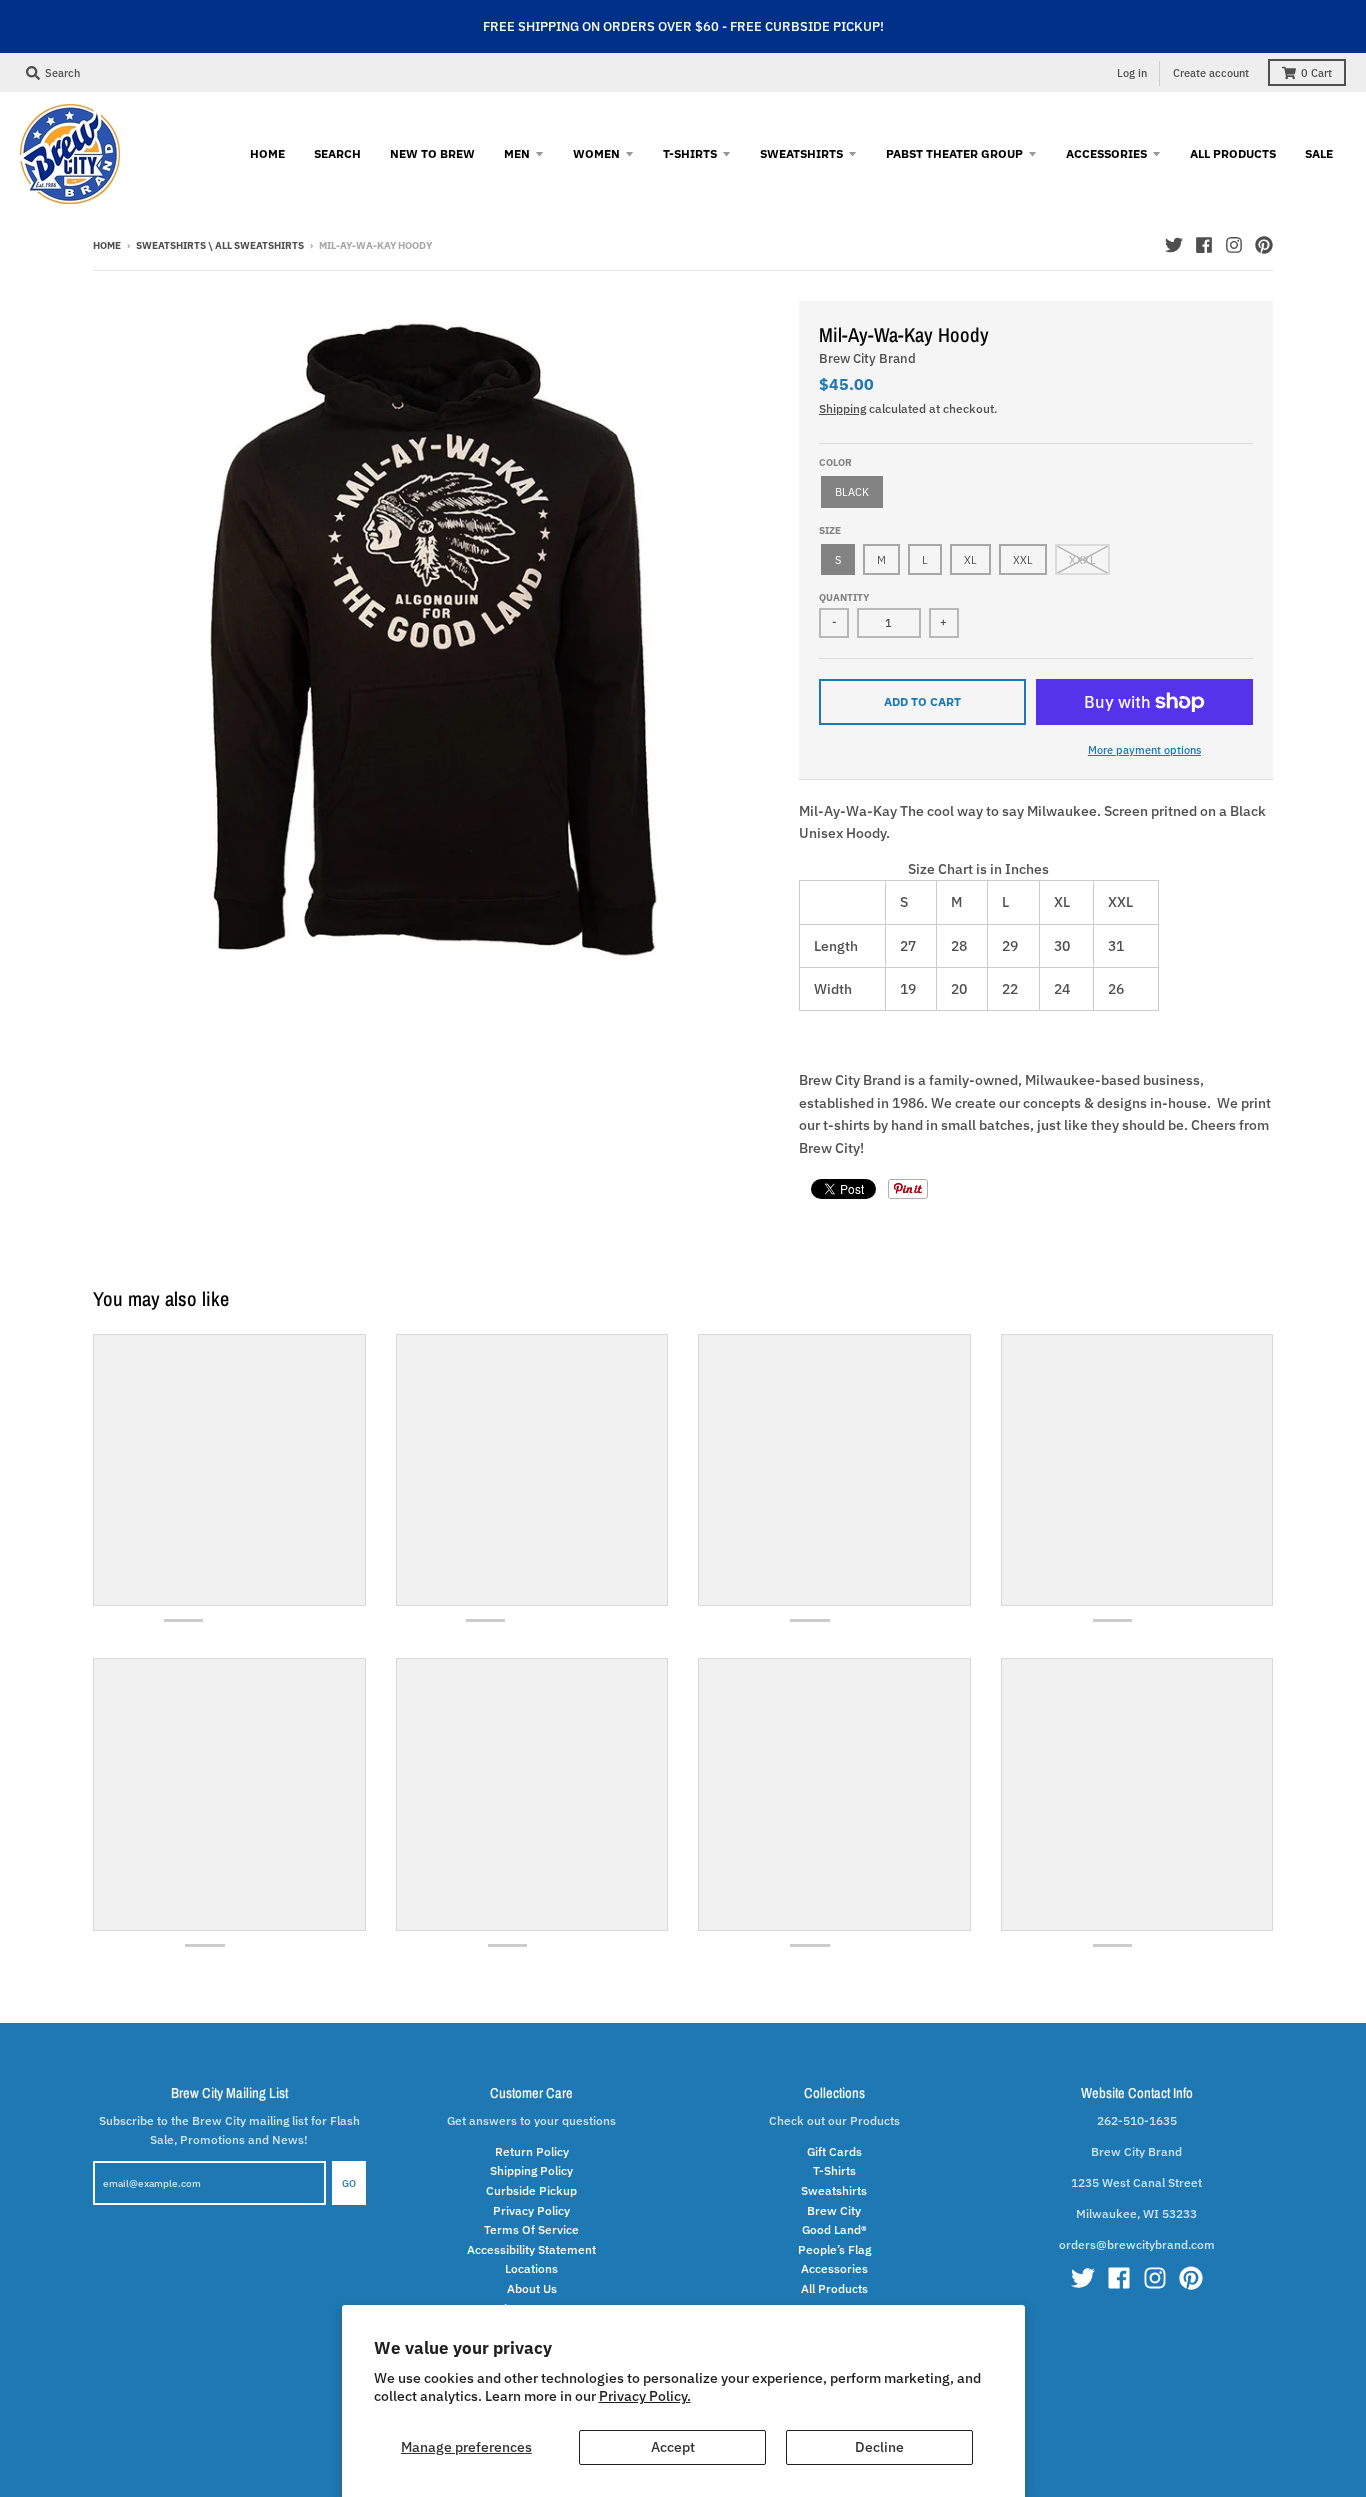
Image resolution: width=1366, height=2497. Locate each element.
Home (107, 245)
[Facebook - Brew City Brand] (1204, 245)
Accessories (834, 2268)
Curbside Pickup (531, 2190)
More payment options (1144, 749)
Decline (879, 2447)
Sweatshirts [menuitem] (801, 153)
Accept (673, 2447)
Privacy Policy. (645, 2396)
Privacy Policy (531, 2210)
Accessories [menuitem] (1106, 153)
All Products (834, 2288)
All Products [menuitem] (1233, 153)
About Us (532, 2288)
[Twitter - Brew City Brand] (1174, 245)
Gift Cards (834, 2151)
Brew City (834, 2210)
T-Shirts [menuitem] (690, 153)
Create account (1211, 73)
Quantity (844, 597)
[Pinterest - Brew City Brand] (1264, 245)
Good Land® (834, 2229)
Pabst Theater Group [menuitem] (954, 153)
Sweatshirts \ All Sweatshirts (220, 245)
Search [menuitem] (337, 153)
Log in (1132, 73)
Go (349, 2183)
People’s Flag (834, 2249)
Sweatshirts (834, 2190)
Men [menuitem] (517, 153)
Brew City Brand (867, 358)
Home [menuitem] (267, 153)
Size (830, 530)
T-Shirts (834, 2170)
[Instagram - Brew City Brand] (1234, 245)
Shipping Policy (531, 2170)
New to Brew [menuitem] (432, 153)
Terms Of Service (531, 2229)
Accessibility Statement (531, 2249)
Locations (531, 2268)
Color (835, 462)
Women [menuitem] (596, 153)
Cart (1316, 73)
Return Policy (532, 2151)
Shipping (842, 408)
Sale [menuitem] (1319, 153)
